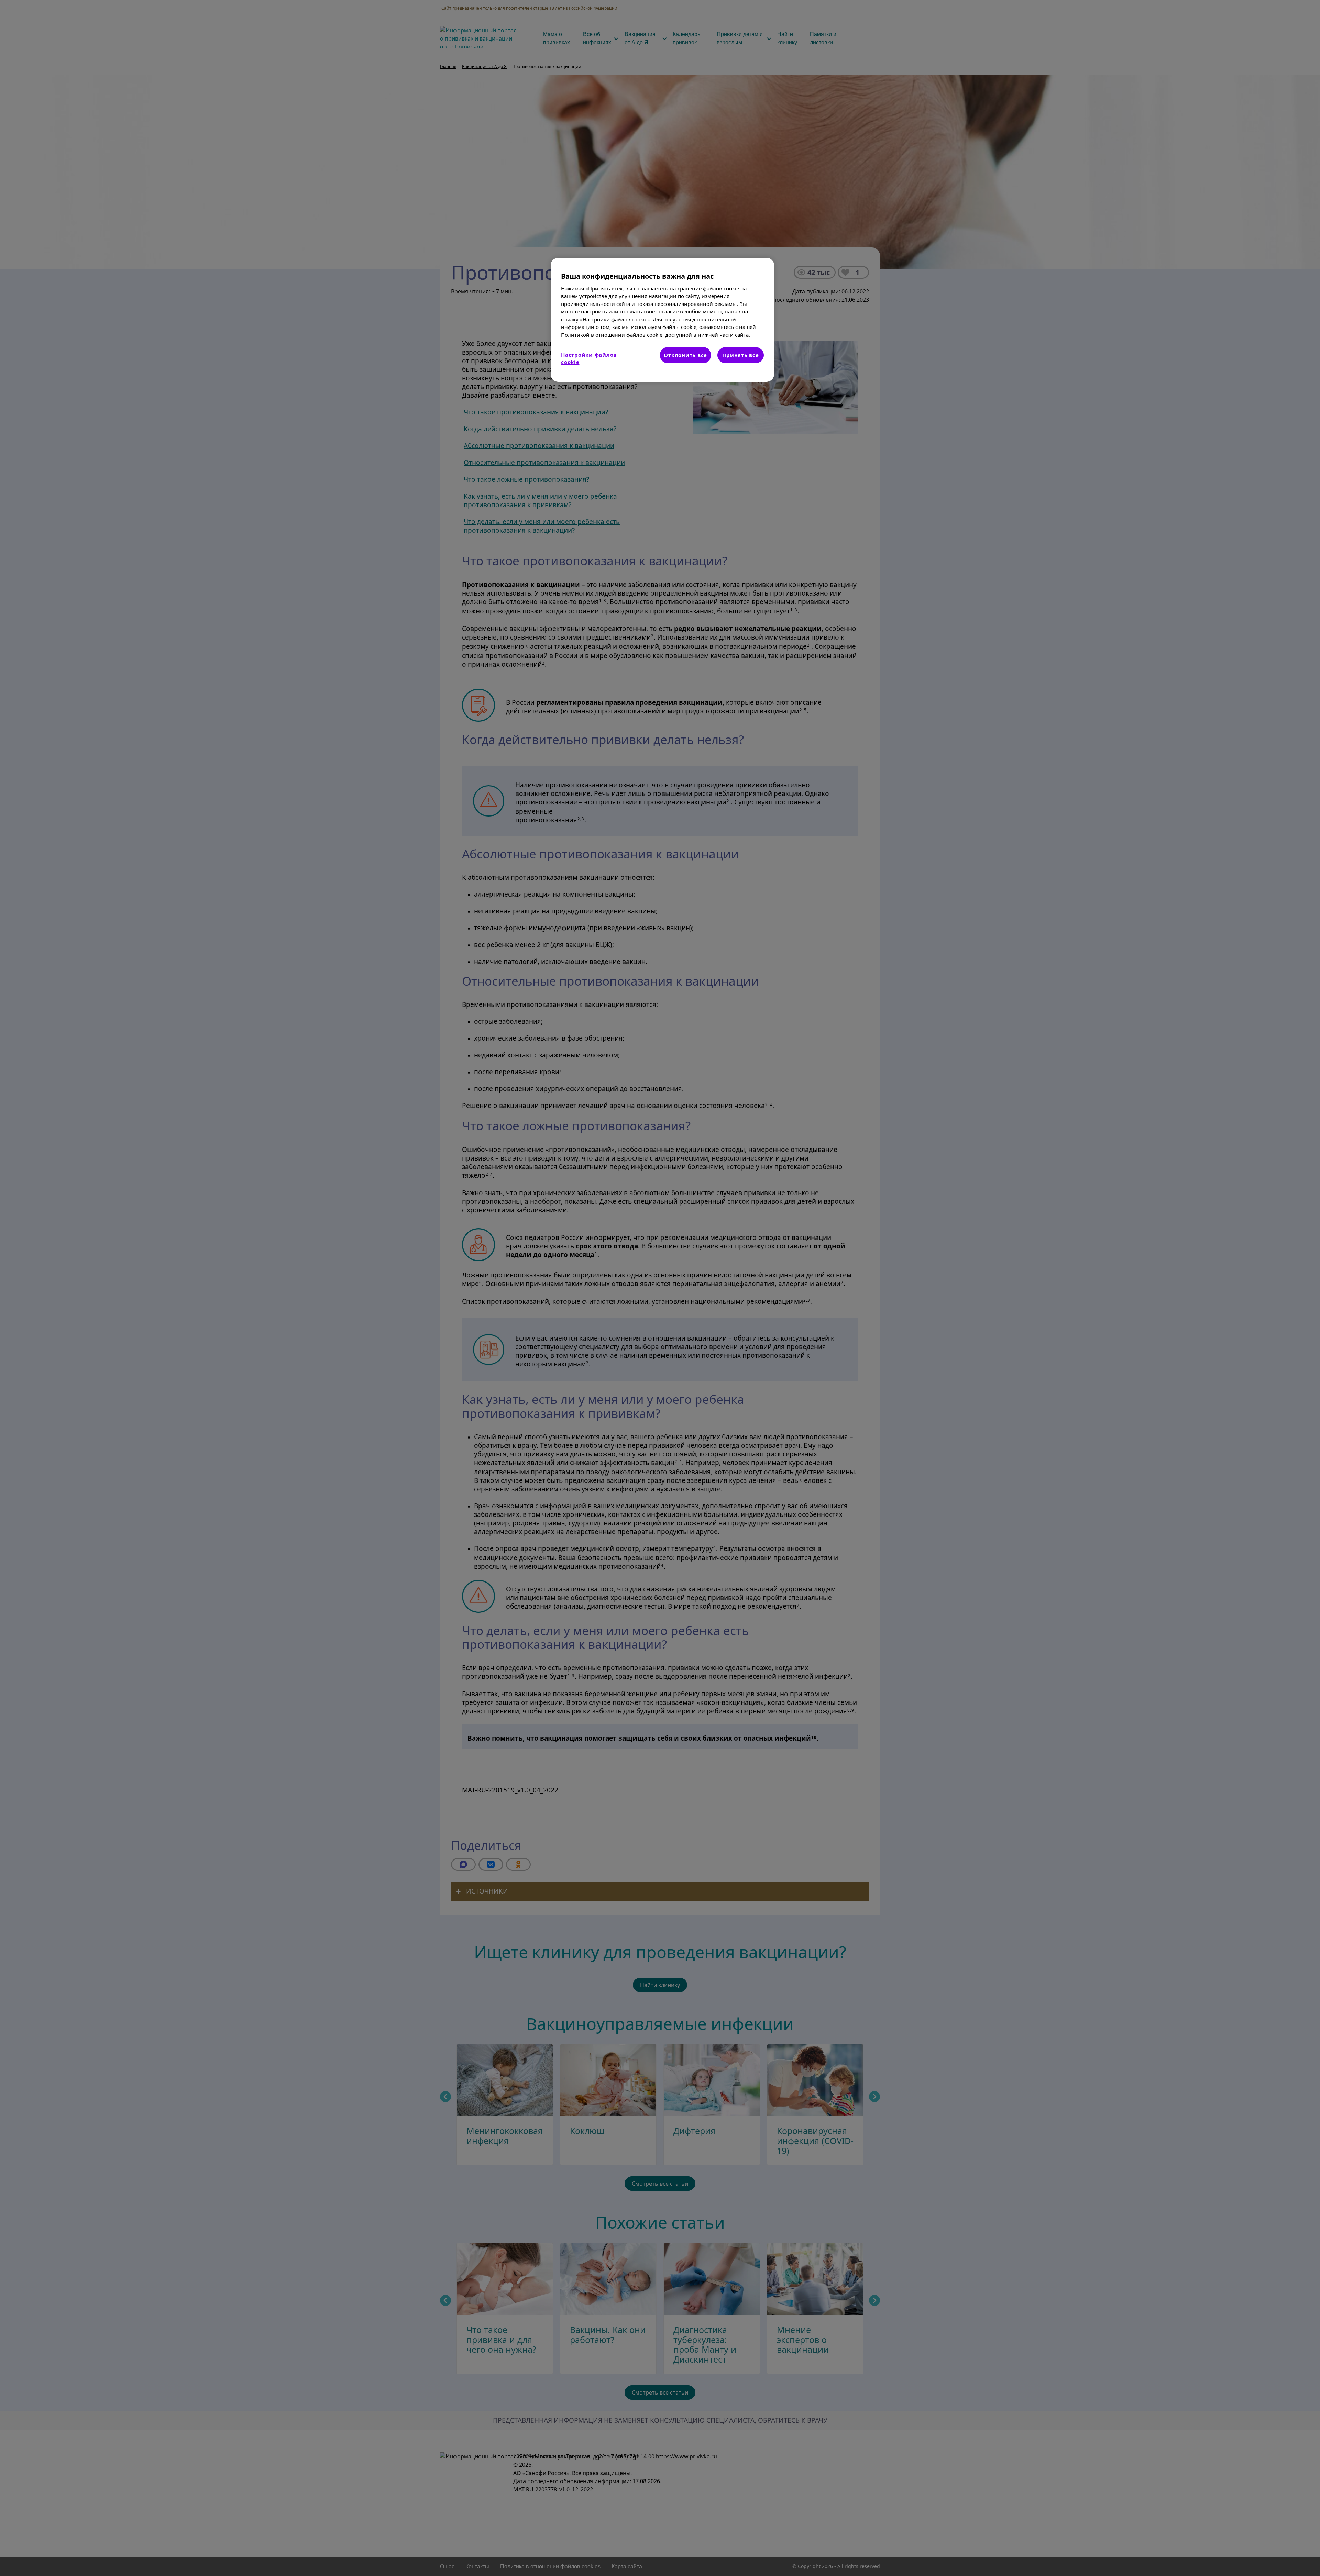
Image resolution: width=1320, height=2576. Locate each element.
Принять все (740, 355)
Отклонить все (685, 355)
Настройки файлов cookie (589, 358)
